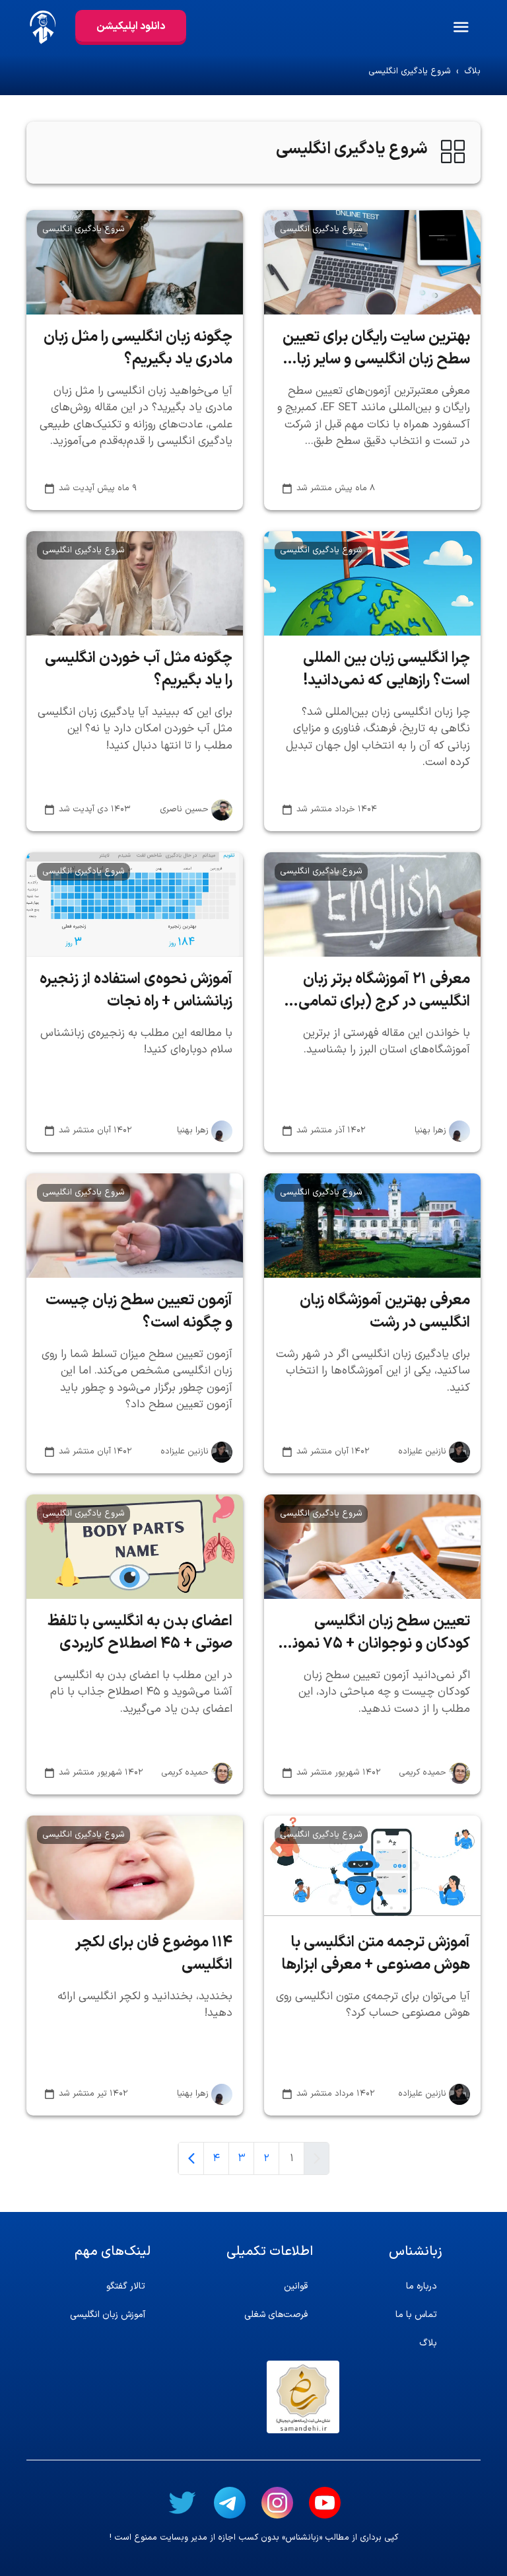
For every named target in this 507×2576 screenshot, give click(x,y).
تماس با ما (416, 2315)
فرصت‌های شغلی (276, 2315)
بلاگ (472, 72)
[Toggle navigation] (479, 27)
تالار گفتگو (126, 2286)
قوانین (296, 2286)
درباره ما (422, 2286)
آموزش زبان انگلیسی (108, 2315)
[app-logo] (38, 27)
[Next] (191, 2158)
